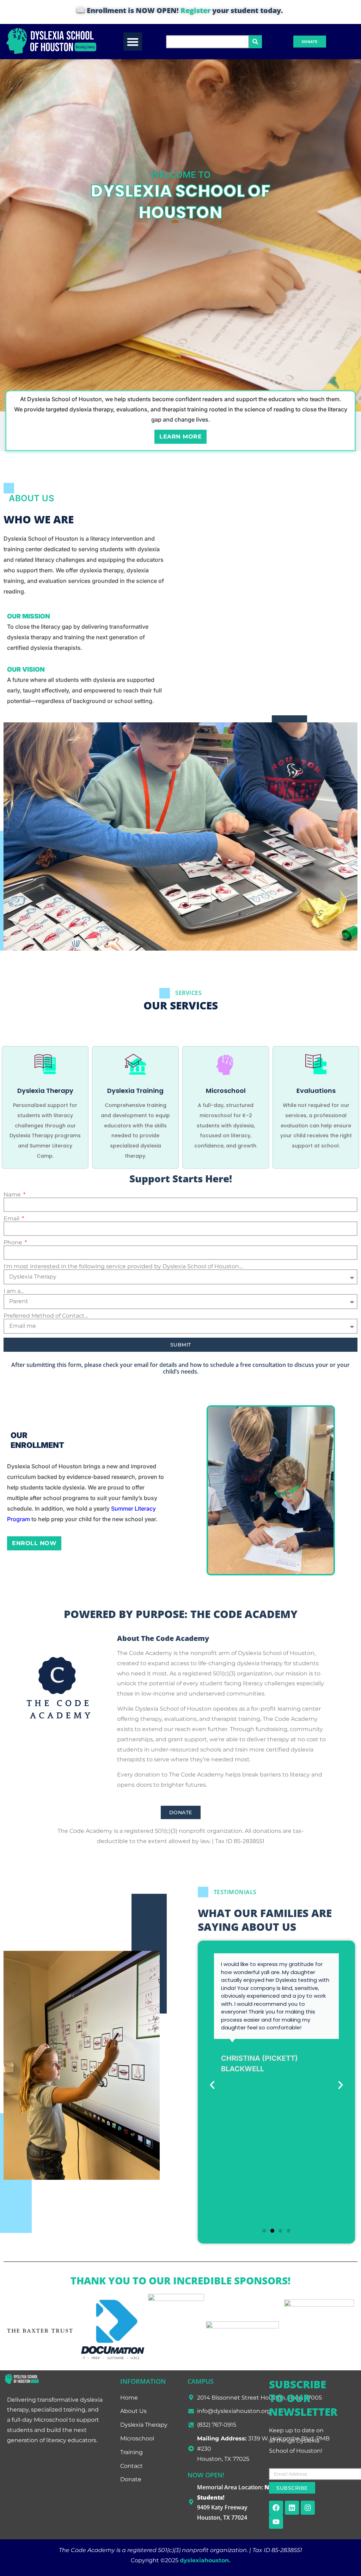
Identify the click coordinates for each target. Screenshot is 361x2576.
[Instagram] (308, 2508)
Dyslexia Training (135, 1091)
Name (13, 1195)
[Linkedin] (292, 2508)
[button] (133, 42)
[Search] (255, 42)
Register (195, 10)
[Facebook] (276, 2508)
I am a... (14, 1291)
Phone (14, 1243)
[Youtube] (276, 2522)
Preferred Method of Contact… (46, 1316)
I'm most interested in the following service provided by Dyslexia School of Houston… (123, 1267)
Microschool (226, 1091)
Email (12, 1219)
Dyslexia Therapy (45, 1091)
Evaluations (316, 1091)
